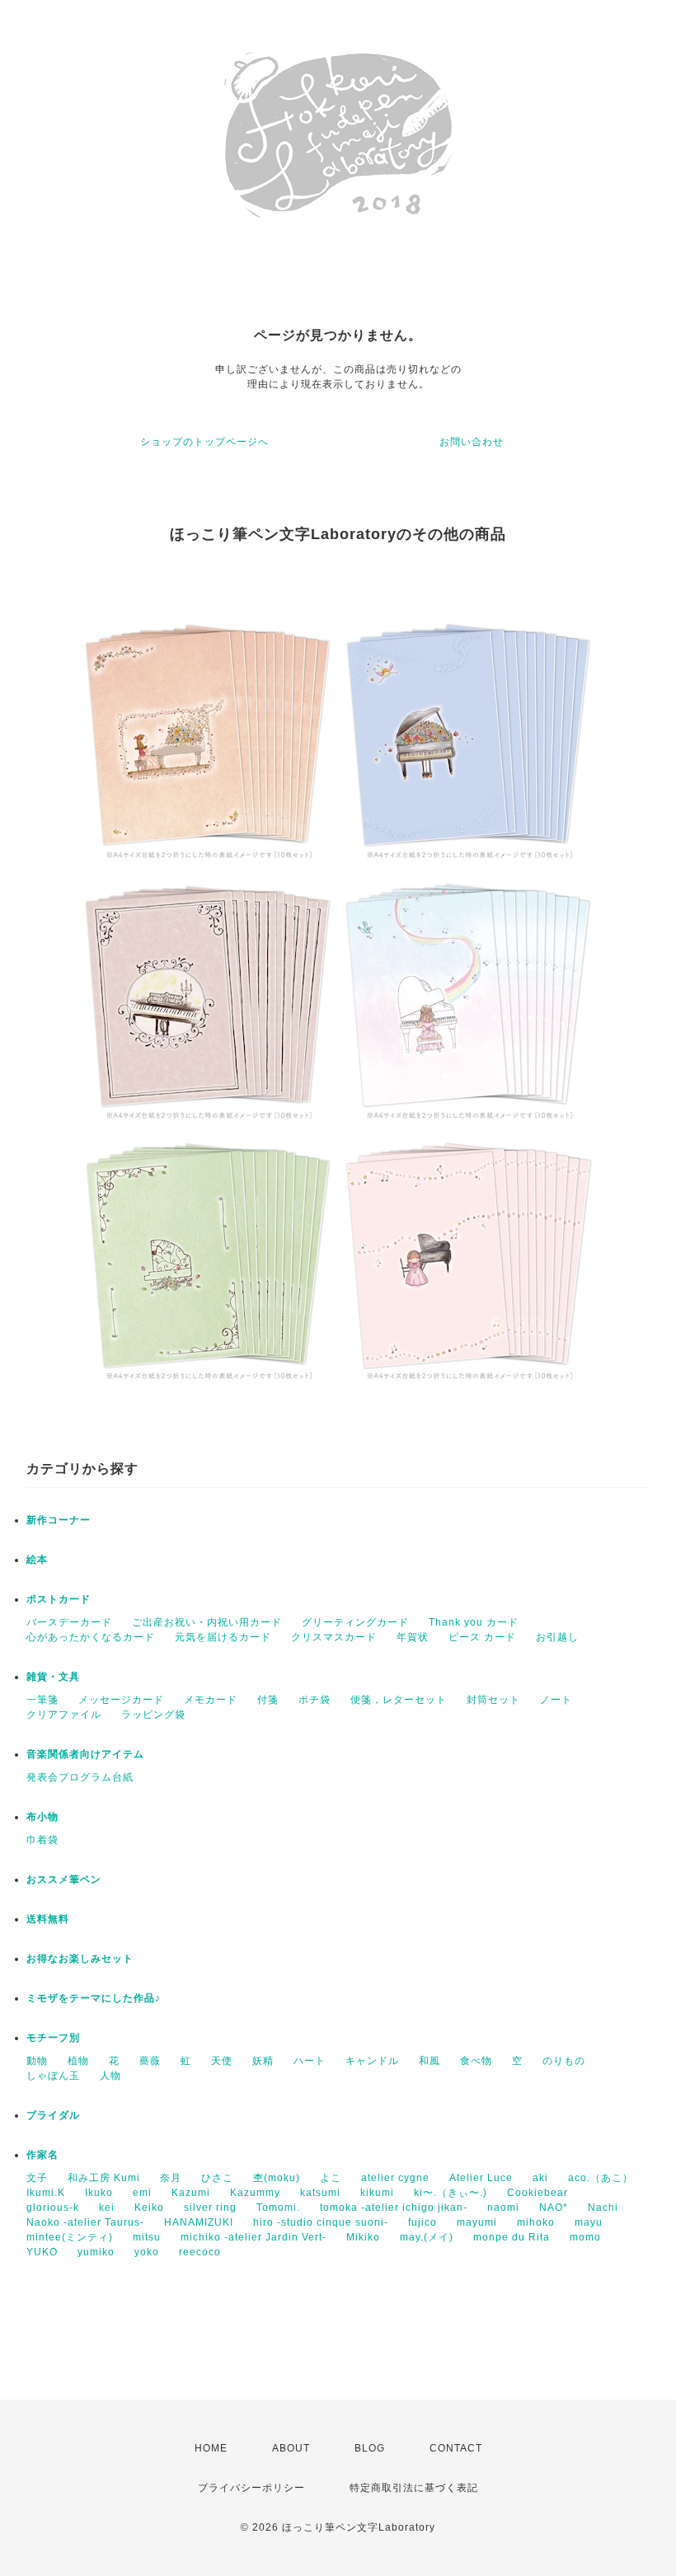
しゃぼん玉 (53, 2076)
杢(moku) (277, 2178)
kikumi (377, 2193)
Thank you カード (474, 1622)
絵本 (37, 1560)
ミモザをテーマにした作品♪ (94, 1998)
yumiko (96, 2252)
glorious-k (53, 2208)
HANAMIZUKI (199, 2222)
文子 (37, 2178)
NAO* (554, 2208)
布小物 (42, 1817)
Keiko (149, 2208)
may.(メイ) (427, 2237)
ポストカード (59, 1599)
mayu (589, 2222)
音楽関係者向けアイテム (85, 1754)
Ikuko (99, 2193)
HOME (211, 2448)
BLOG (370, 2448)
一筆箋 (42, 1700)
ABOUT (291, 2448)
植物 (78, 2061)
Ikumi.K (46, 2193)
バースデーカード (69, 1622)
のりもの (564, 2061)
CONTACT (456, 2448)
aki (540, 2178)
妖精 (263, 2061)
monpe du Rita (512, 2237)
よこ (331, 2178)
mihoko (536, 2222)
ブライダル (53, 2115)
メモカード (211, 1700)
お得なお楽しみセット (80, 1959)
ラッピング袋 (153, 1715)
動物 (37, 2061)
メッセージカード (121, 1700)
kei (107, 2208)
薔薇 (150, 2061)
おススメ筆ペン (64, 1879)
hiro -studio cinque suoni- (321, 2222)
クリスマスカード (334, 1637)
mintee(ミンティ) (70, 2237)
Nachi (603, 2208)
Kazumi (191, 2193)
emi (142, 2193)
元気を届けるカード (223, 1637)
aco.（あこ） (601, 2178)
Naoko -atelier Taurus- (85, 2222)
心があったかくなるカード (91, 1637)
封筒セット (493, 1700)
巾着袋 (42, 1840)
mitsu (147, 2237)
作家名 (42, 2155)
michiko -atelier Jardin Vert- (253, 2237)
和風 (430, 2061)
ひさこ (217, 2178)
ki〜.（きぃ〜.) (451, 2193)
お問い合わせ (472, 442)
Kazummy (255, 2193)
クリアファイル (64, 1715)
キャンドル (372, 2061)
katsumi (320, 2193)
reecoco (200, 2252)
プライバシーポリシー (251, 2488)
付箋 (268, 1700)
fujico (422, 2222)
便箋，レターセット (399, 1700)
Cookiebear (538, 2193)
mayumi (477, 2222)
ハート (310, 2061)
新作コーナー (59, 1520)
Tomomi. (278, 2208)
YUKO (42, 2252)
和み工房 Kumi (104, 2178)
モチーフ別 (53, 2038)
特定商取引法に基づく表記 (414, 2488)
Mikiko (363, 2237)
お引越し (557, 1637)
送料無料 (48, 1919)
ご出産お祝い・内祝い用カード (207, 1622)
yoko (147, 2252)
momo (585, 2237)
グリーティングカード (355, 1622)
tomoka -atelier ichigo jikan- (394, 2208)
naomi (503, 2208)
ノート (556, 1700)
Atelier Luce (481, 2178)
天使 (222, 2061)
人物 (110, 2076)
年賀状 (413, 1637)
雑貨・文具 (53, 1677)
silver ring (210, 2208)
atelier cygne (395, 2178)
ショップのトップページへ (204, 442)
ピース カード (482, 1637)
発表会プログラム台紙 (80, 1777)
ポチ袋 (315, 1700)
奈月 (171, 2178)
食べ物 (476, 2061)
